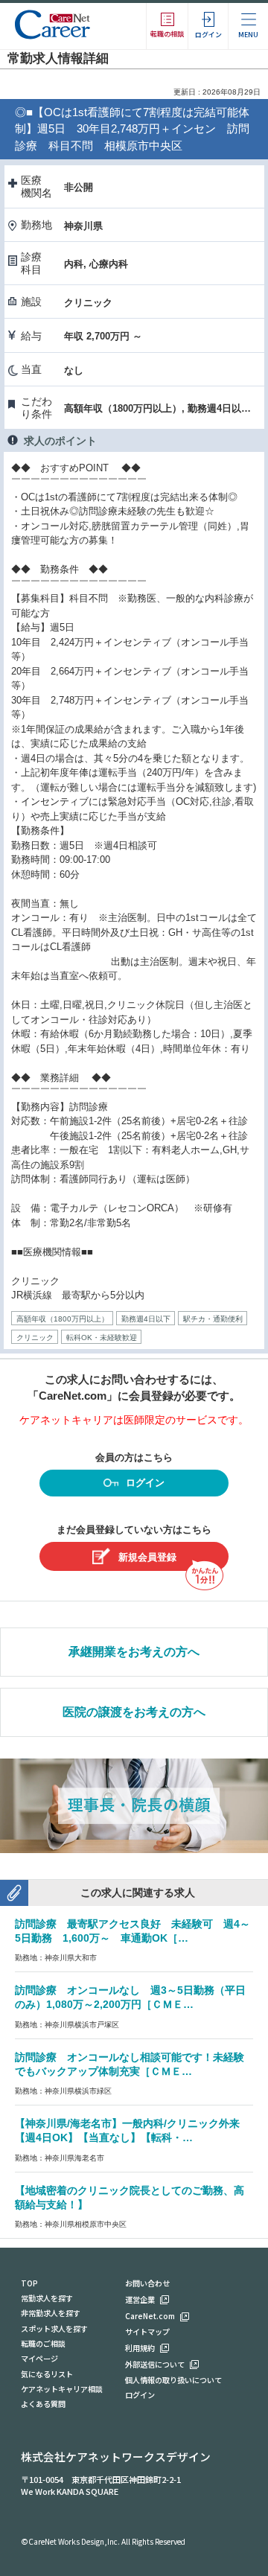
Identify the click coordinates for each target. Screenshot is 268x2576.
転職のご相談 (43, 2343)
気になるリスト (47, 2374)
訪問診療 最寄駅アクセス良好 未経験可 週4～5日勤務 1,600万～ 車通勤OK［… (133, 1931)
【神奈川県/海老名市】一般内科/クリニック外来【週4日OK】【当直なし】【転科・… (127, 2130)
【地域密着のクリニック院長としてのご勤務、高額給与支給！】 (130, 2197)
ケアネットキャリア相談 (62, 2389)
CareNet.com (150, 2316)
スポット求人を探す (54, 2328)
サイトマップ (147, 2331)
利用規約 (140, 2348)
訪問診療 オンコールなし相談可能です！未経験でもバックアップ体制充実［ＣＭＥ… (130, 2064)
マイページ (39, 2358)
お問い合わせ (147, 2283)
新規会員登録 (147, 1557)
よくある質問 (43, 2404)
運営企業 (140, 2299)
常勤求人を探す (47, 2298)
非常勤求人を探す (51, 2313)
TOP (29, 2283)
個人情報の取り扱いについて (173, 2380)
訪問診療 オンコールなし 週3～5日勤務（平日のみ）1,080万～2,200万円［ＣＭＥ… (130, 1997)
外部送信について (155, 2364)
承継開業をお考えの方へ (134, 1652)
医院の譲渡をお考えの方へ (134, 1712)
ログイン (145, 1483)
